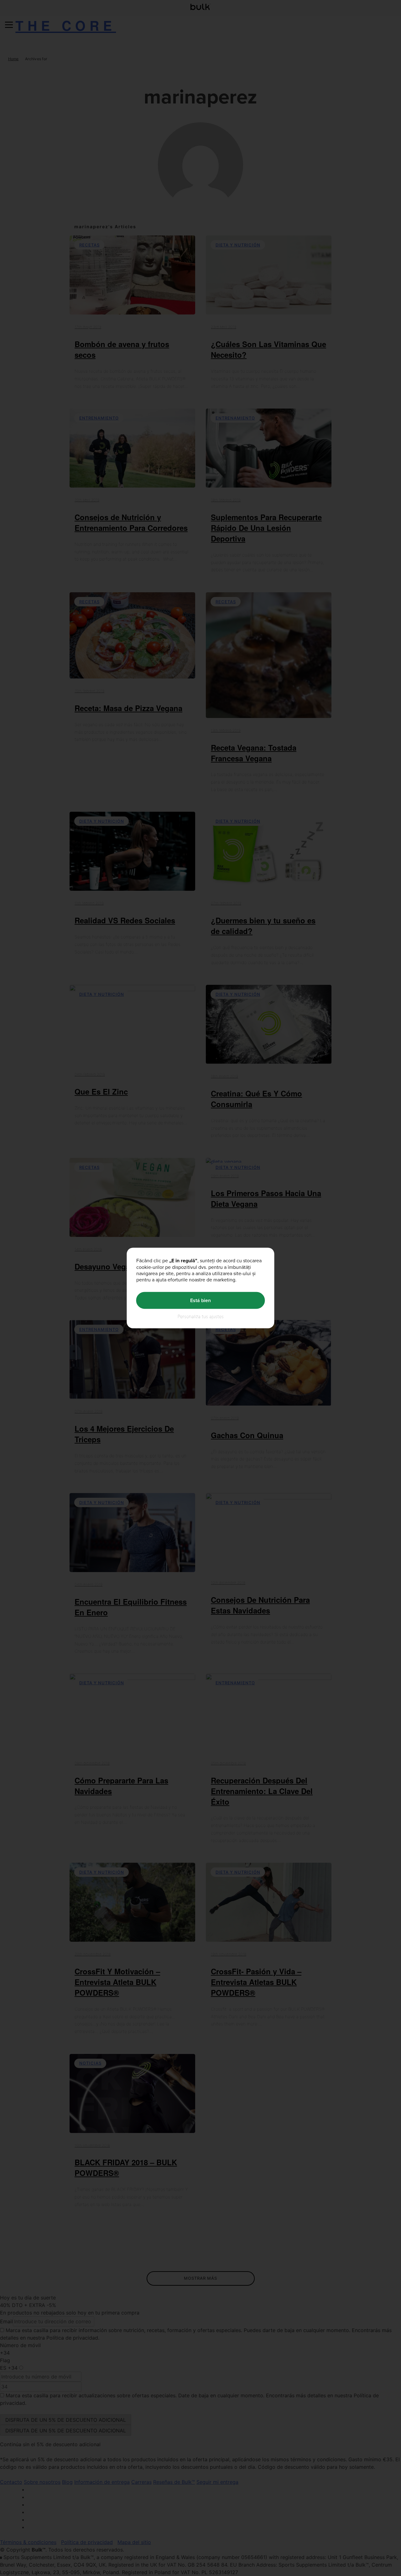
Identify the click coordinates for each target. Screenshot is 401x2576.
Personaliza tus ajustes (201, 1316)
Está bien (200, 1300)
